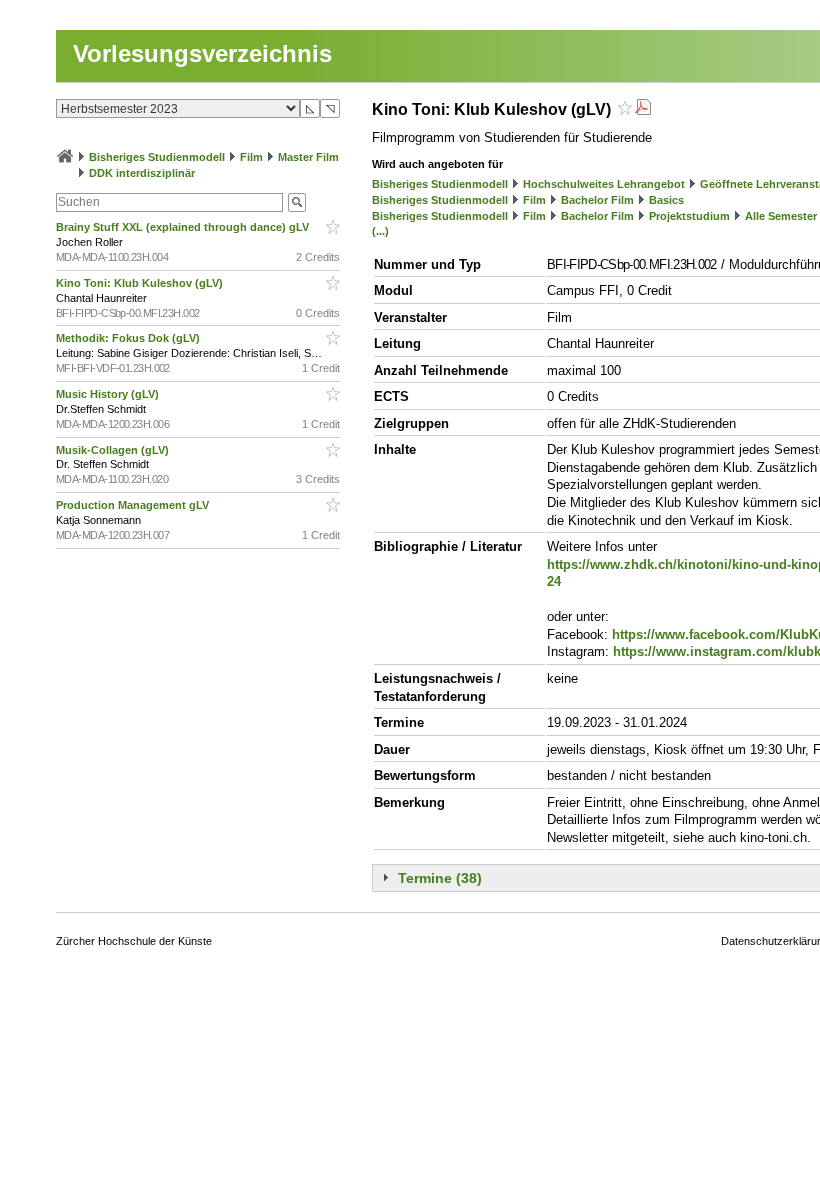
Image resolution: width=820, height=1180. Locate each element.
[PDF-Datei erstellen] (643, 109)
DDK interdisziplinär (142, 173)
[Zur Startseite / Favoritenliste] (65, 157)
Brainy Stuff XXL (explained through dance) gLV (184, 227)
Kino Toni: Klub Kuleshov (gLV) (141, 283)
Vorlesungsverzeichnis (202, 53)
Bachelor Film (597, 200)
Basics (666, 200)
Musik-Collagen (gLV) (114, 450)
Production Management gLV (134, 505)
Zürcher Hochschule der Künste (134, 941)
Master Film (308, 157)
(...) (380, 231)
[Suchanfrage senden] (297, 202)
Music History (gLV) (109, 394)
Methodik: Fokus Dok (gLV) (129, 338)
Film (251, 157)
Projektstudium (689, 216)
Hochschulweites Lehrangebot (604, 184)
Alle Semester (781, 216)
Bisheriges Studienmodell (157, 157)
